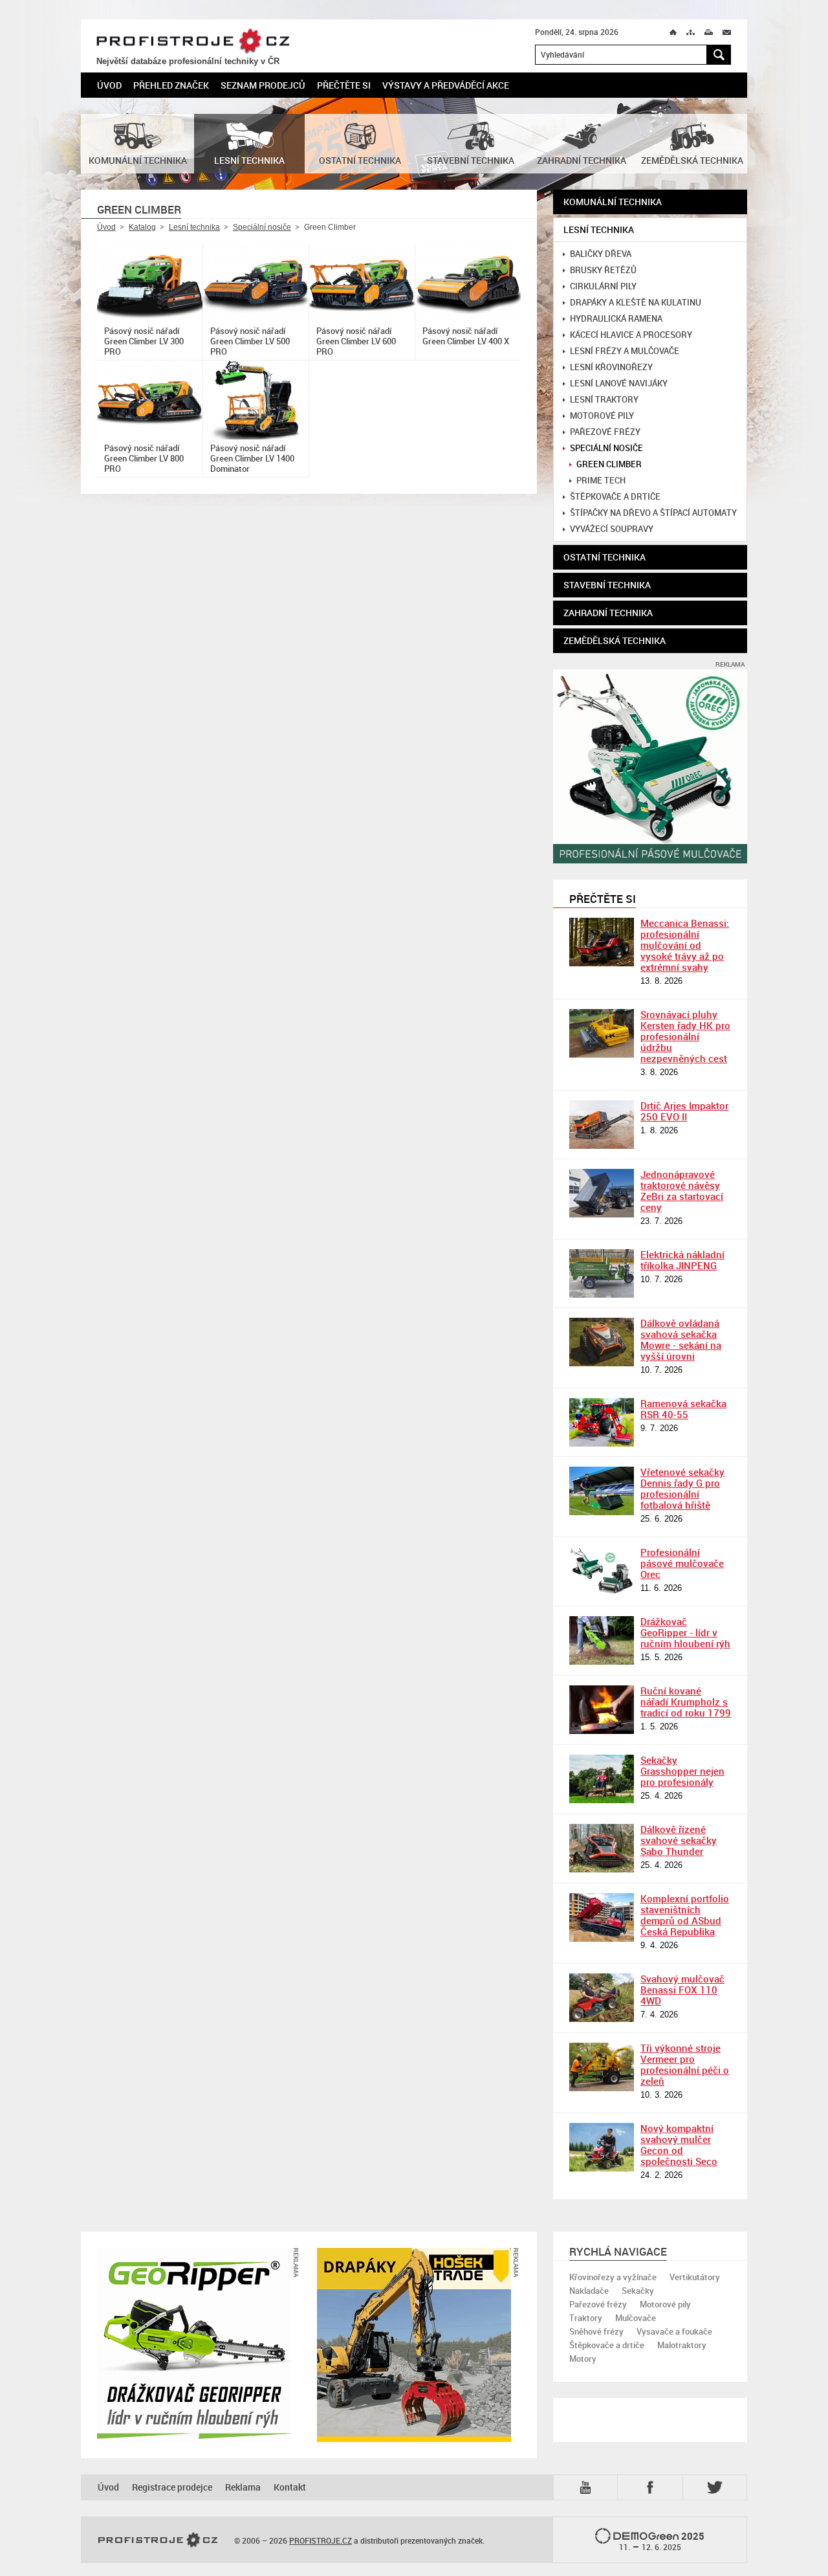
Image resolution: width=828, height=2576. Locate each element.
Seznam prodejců (263, 85)
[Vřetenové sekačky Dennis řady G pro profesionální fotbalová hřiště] (602, 1491)
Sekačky (638, 2291)
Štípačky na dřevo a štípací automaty (653, 513)
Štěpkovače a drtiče (615, 497)
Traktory (586, 2318)
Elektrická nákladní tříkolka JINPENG (682, 1260)
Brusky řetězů (603, 270)
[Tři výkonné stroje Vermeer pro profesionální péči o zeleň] (602, 2067)
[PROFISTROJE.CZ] (158, 2540)
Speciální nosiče (262, 227)
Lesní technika (194, 227)
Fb (652, 2487)
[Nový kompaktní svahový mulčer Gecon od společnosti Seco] (602, 2147)
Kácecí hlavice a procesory (631, 335)
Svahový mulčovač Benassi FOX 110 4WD (682, 1990)
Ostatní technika (605, 557)
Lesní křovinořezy (611, 367)
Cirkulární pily (603, 286)
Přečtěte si (344, 85)
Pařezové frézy (605, 432)
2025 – (662, 2541)
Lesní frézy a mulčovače (625, 351)
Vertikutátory (695, 2277)
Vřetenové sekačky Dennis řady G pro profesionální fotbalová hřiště (682, 1488)
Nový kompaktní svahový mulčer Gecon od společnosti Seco (679, 2145)
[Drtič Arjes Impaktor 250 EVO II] (602, 1125)
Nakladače (589, 2291)
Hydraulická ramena (616, 319)
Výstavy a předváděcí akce (446, 85)
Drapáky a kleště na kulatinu (636, 303)
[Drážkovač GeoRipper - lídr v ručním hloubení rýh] (602, 1640)
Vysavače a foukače (674, 2331)
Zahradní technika (608, 613)
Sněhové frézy (596, 2331)
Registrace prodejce (172, 2487)
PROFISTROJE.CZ (193, 41)
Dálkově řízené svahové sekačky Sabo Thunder (679, 1840)
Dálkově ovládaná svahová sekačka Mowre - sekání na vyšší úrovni (681, 1339)
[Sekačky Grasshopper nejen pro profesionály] (602, 1779)
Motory (583, 2359)
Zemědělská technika (615, 640)
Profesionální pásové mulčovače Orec (682, 1563)
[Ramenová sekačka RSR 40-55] (602, 1422)
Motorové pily (602, 416)
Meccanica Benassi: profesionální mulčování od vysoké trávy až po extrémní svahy (685, 945)
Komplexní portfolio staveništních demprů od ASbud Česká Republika (685, 1915)
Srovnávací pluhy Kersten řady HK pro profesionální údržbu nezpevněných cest (685, 1036)
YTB (588, 2486)
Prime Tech (601, 481)
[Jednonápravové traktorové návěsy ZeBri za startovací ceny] (602, 1193)
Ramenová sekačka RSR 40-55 (683, 1409)
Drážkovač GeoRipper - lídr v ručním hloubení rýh (685, 1632)
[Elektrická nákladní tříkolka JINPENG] (602, 1273)
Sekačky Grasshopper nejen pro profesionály (682, 1771)
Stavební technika (607, 585)
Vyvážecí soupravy (612, 529)
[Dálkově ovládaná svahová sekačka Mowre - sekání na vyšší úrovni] (602, 1342)
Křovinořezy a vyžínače (613, 2277)
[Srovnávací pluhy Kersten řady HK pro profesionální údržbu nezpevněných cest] (602, 1033)
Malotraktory (682, 2345)
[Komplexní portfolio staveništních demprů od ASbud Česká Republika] (602, 1917)
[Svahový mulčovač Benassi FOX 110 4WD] (602, 1998)
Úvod (109, 85)
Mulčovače (636, 2318)
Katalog (142, 227)
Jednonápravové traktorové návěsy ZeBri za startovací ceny (682, 1191)
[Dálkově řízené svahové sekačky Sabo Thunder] (602, 1848)
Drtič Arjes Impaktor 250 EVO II (684, 1111)
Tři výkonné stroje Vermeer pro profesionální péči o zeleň (685, 2064)
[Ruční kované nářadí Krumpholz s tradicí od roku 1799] (602, 1710)
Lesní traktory (604, 400)
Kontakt (290, 2487)
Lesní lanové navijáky (619, 383)
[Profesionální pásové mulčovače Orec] (602, 1571)
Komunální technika (613, 202)
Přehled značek (171, 85)
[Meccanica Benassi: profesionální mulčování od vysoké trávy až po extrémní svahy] (602, 942)
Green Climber (609, 464)
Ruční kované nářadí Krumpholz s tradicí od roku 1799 (686, 1702)
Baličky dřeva (601, 254)
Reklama (243, 2487)
